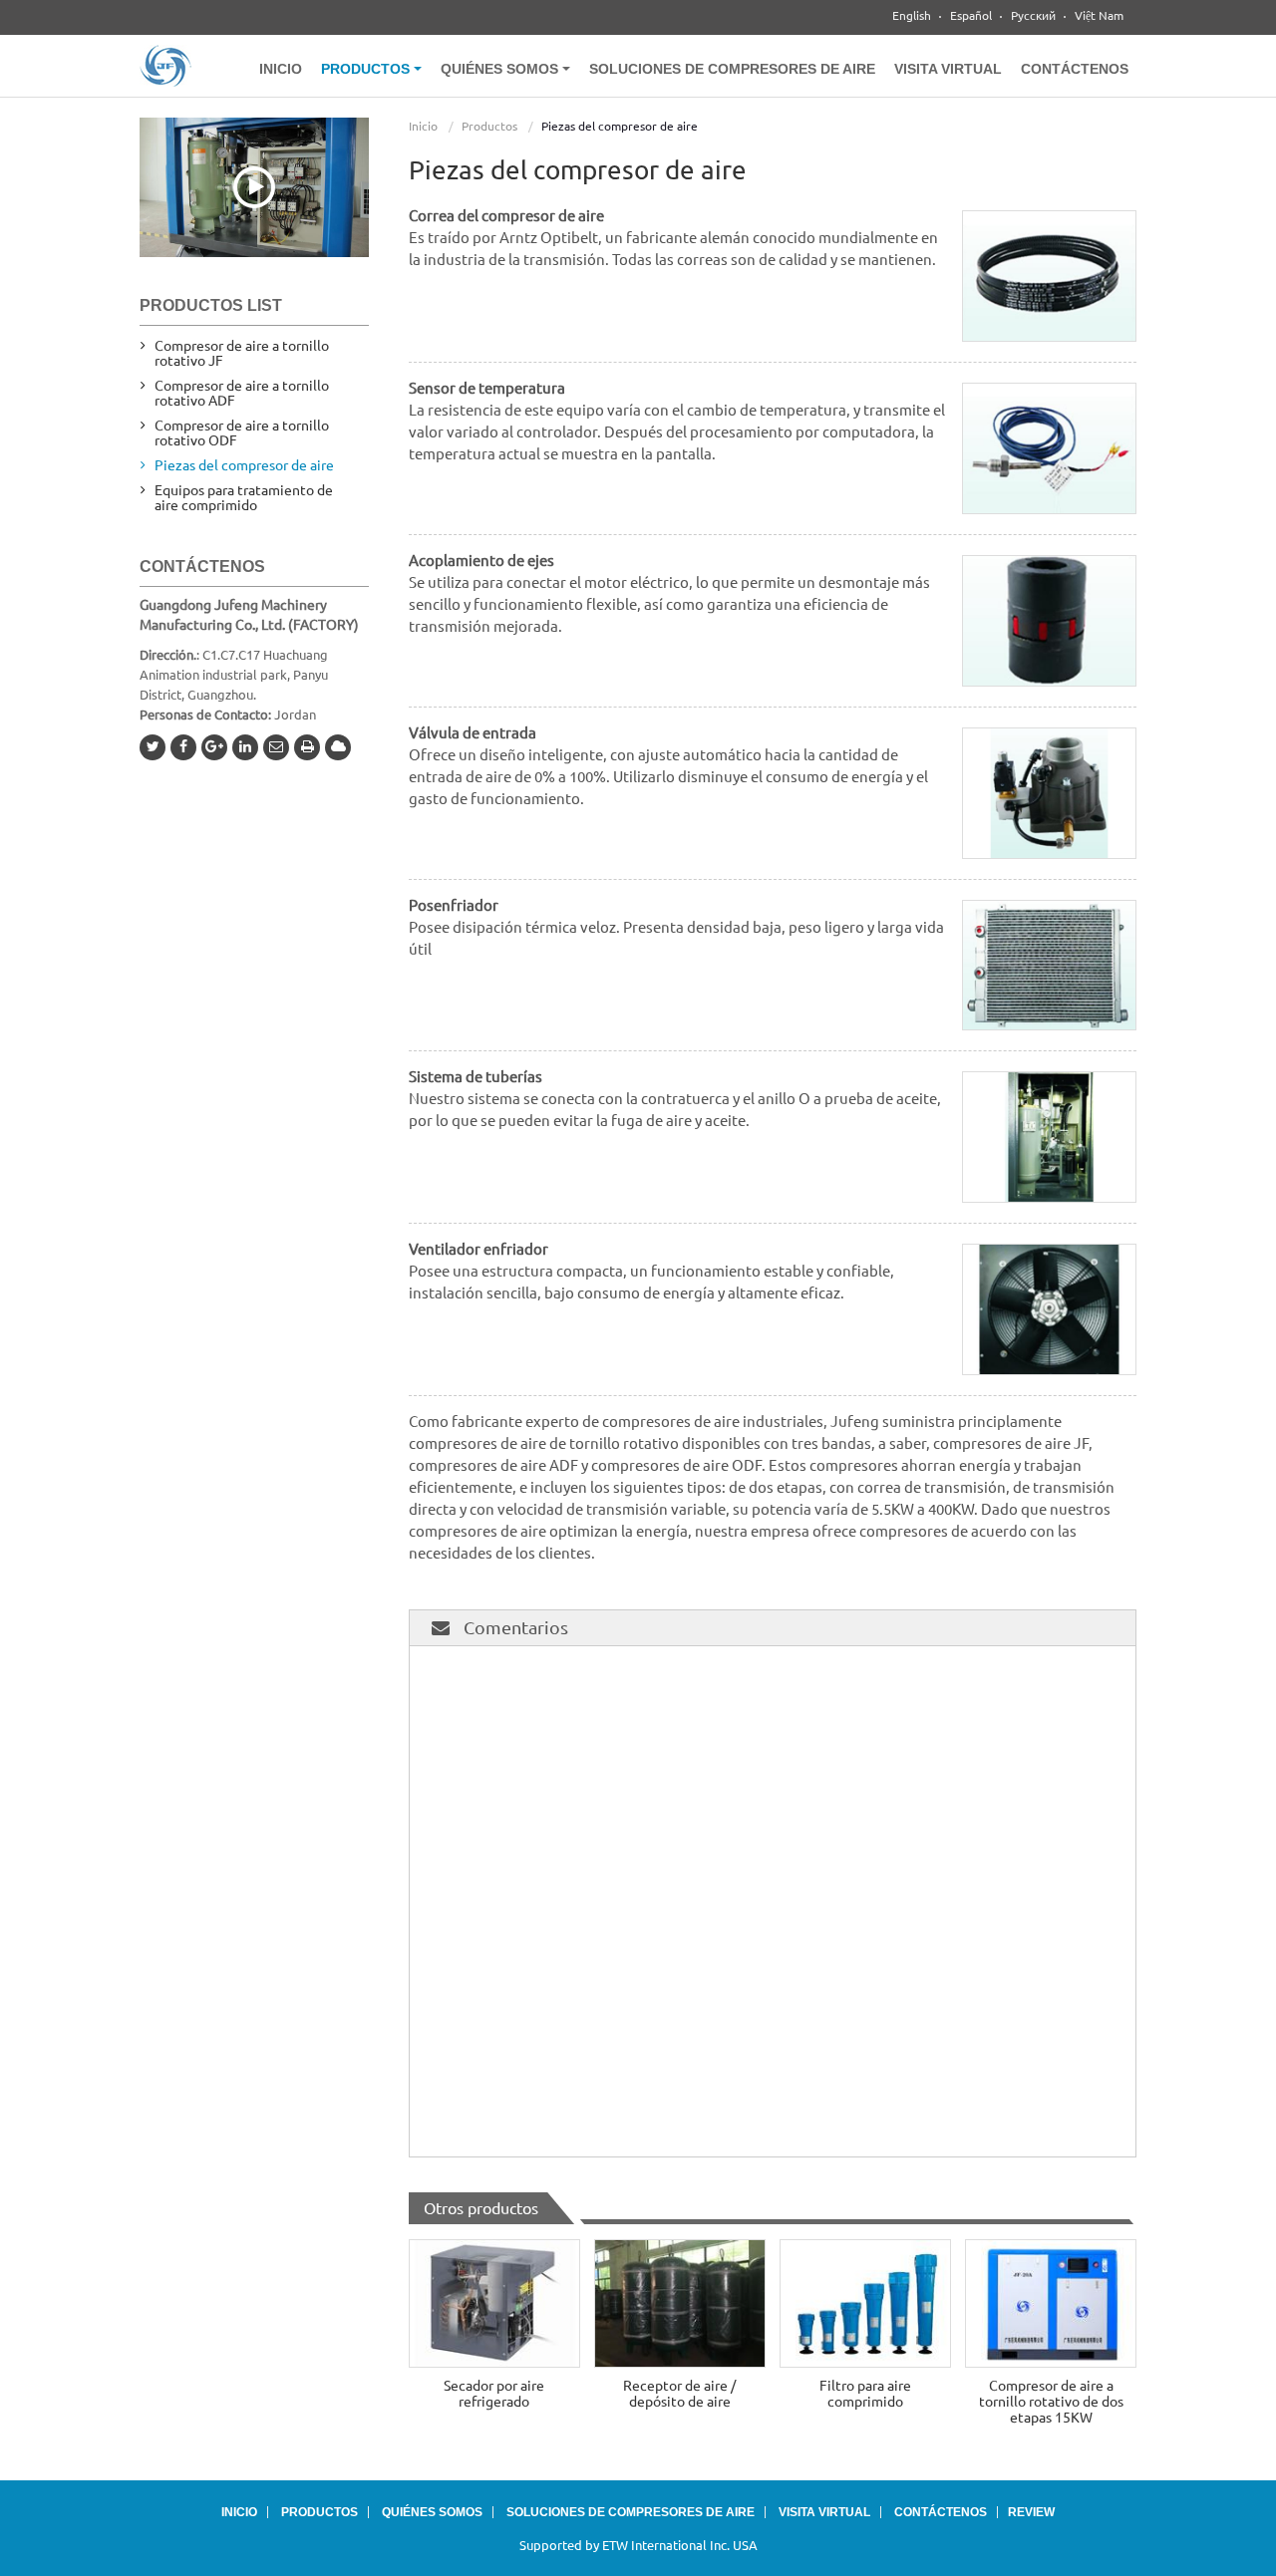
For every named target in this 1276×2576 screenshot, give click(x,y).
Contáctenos (1075, 69)
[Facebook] (183, 747)
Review (1031, 2512)
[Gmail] (276, 747)
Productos (489, 126)
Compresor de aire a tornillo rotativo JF (242, 353)
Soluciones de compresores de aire (732, 69)
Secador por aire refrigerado (494, 2394)
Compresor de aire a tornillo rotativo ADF (242, 393)
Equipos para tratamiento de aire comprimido (244, 498)
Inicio (281, 69)
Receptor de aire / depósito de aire (679, 2394)
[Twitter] (153, 747)
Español (971, 16)
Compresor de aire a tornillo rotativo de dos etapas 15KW (1051, 2402)
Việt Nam (1099, 16)
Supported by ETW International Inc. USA (638, 2545)
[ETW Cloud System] (338, 747)
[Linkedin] (245, 747)
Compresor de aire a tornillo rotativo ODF (242, 433)
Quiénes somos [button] (501, 69)
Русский (1033, 16)
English (912, 16)
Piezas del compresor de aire (244, 465)
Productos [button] (367, 69)
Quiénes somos (432, 2512)
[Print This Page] (307, 747)
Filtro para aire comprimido (865, 2394)
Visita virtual (948, 69)
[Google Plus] (214, 747)
